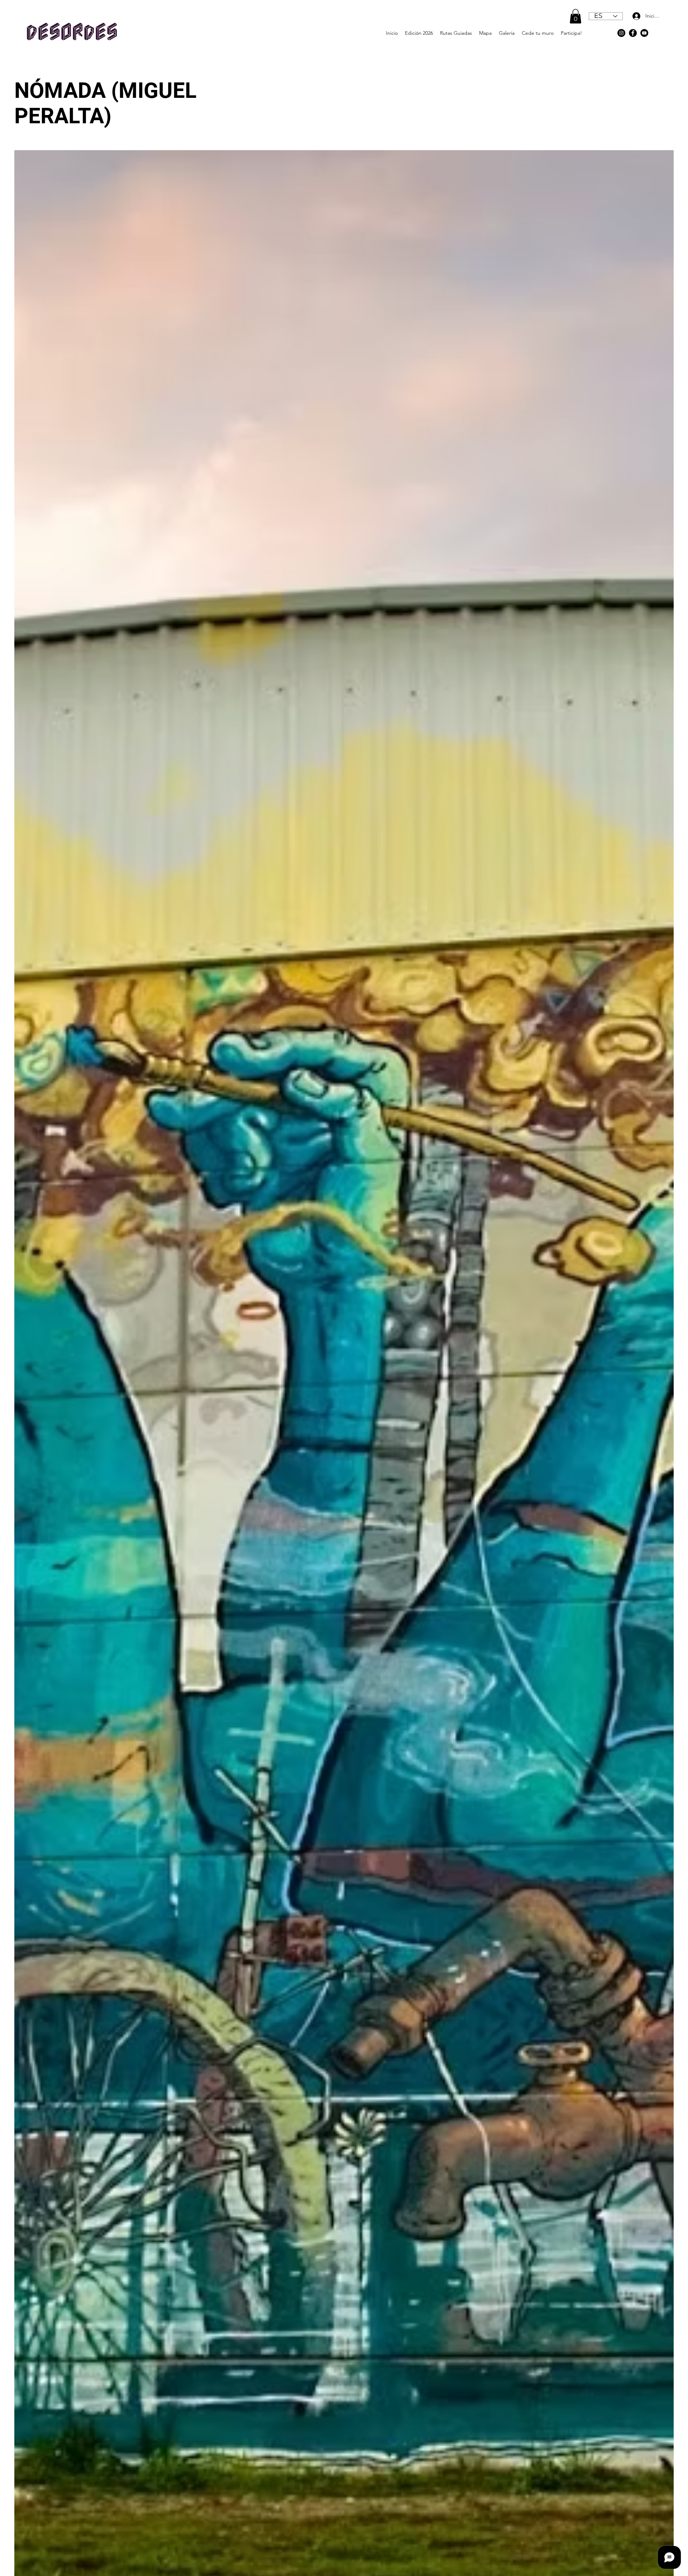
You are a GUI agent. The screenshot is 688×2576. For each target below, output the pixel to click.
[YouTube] (644, 33)
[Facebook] (633, 33)
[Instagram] (621, 33)
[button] (575, 16)
